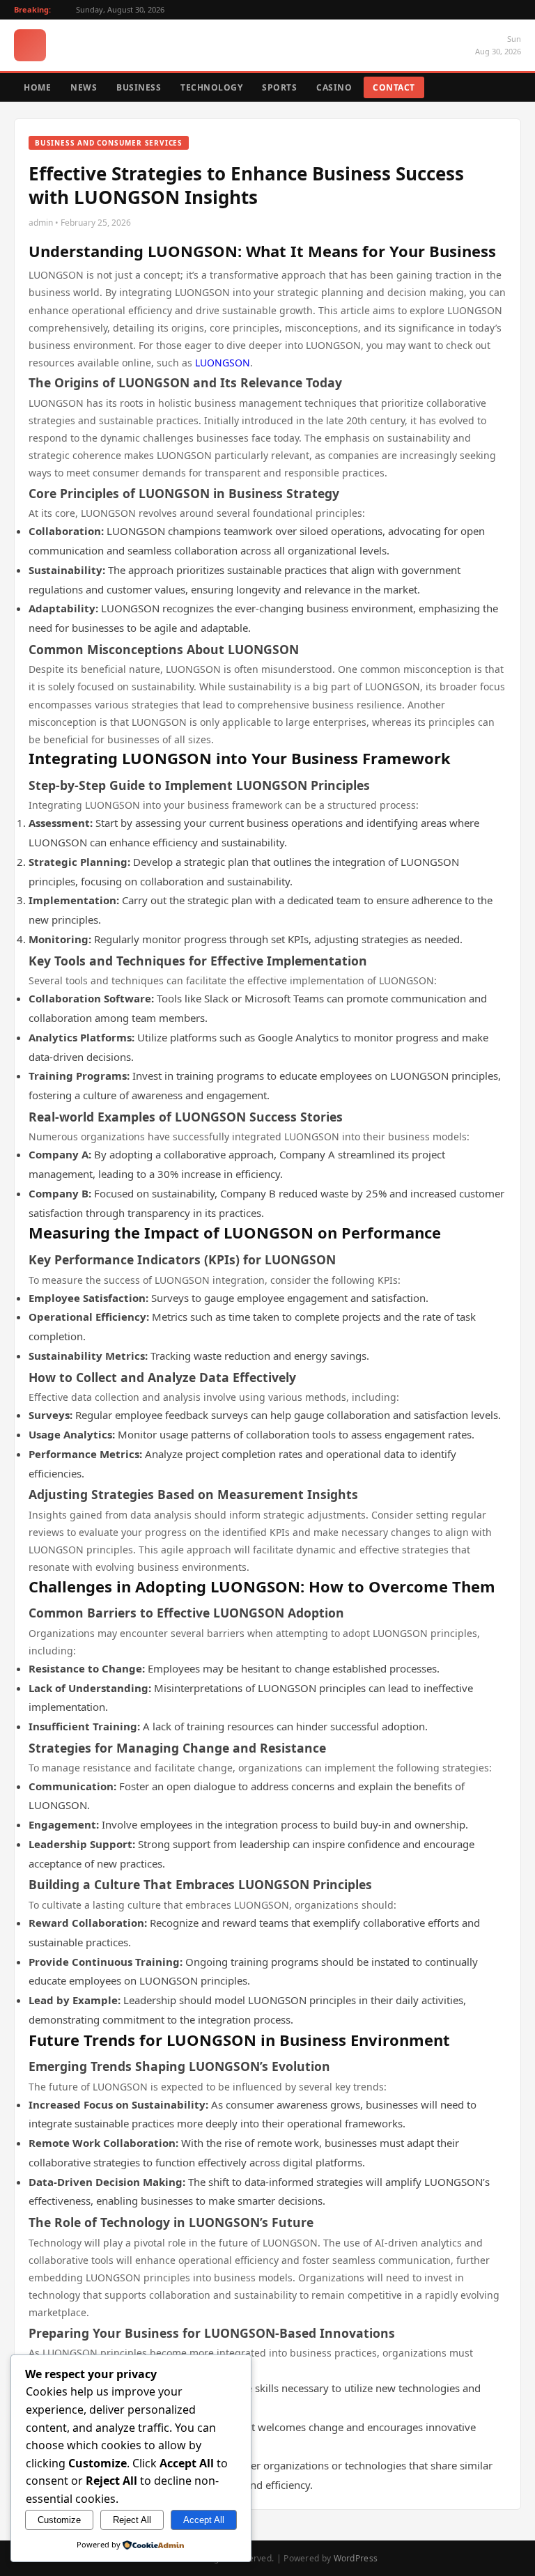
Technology (211, 87)
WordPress (356, 2558)
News (84, 87)
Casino (334, 87)
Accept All (204, 2520)
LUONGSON (223, 363)
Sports (279, 87)
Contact (394, 87)
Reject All (132, 2520)
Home (37, 87)
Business (139, 87)
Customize (59, 2520)
